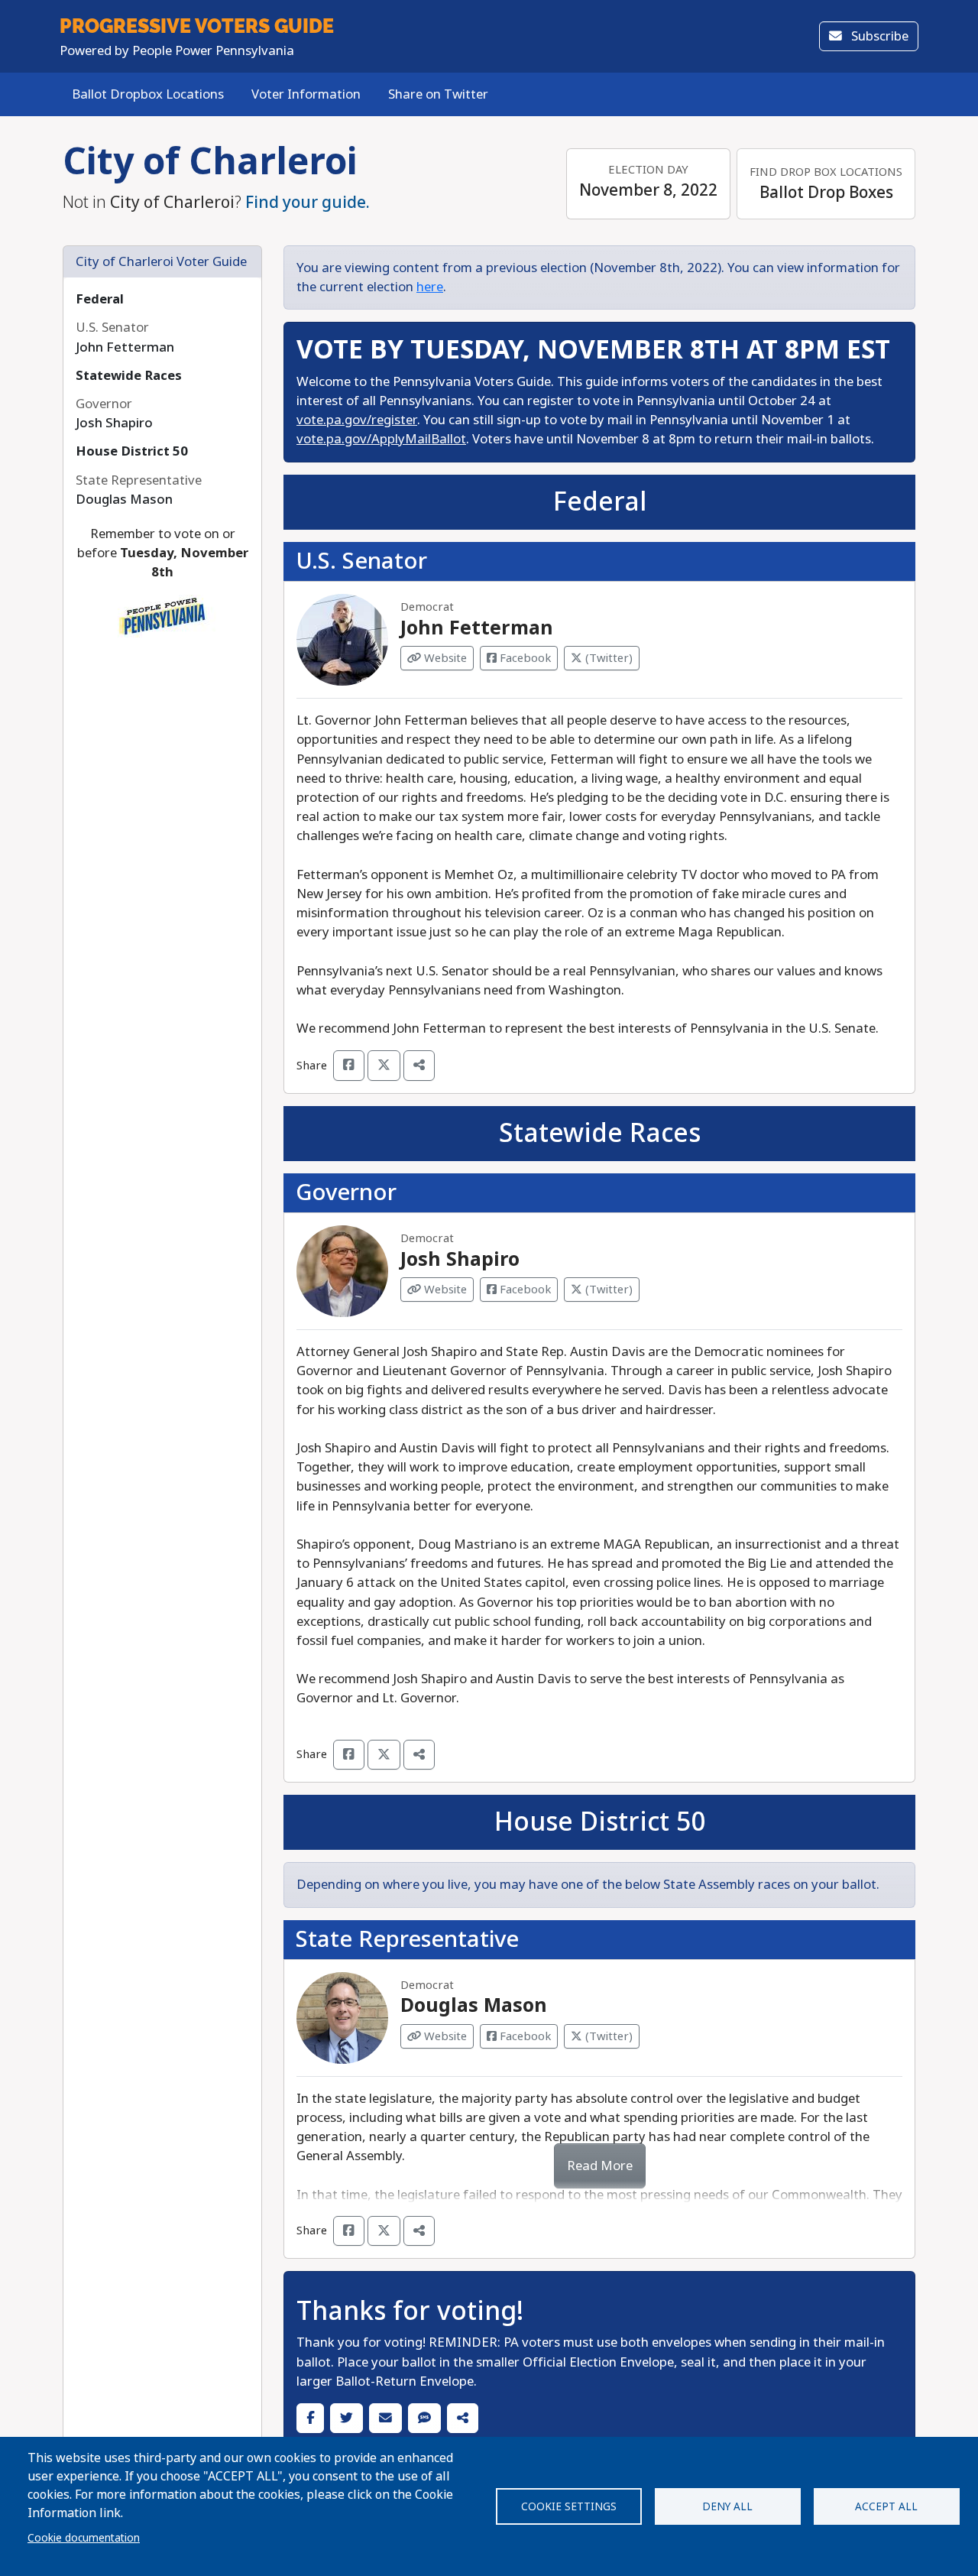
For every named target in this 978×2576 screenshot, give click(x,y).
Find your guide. (308, 203)
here (430, 287)
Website (444, 658)
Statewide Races (129, 376)
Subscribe (878, 36)
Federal (100, 299)
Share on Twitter (438, 94)
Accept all (886, 2506)
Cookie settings (569, 2506)
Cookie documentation (84, 2538)
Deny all (727, 2506)
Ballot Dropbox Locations (148, 94)
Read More (600, 2166)
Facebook (524, 658)
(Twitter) (607, 658)
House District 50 (132, 451)
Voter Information (306, 94)
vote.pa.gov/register (357, 420)
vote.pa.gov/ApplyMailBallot (381, 439)
